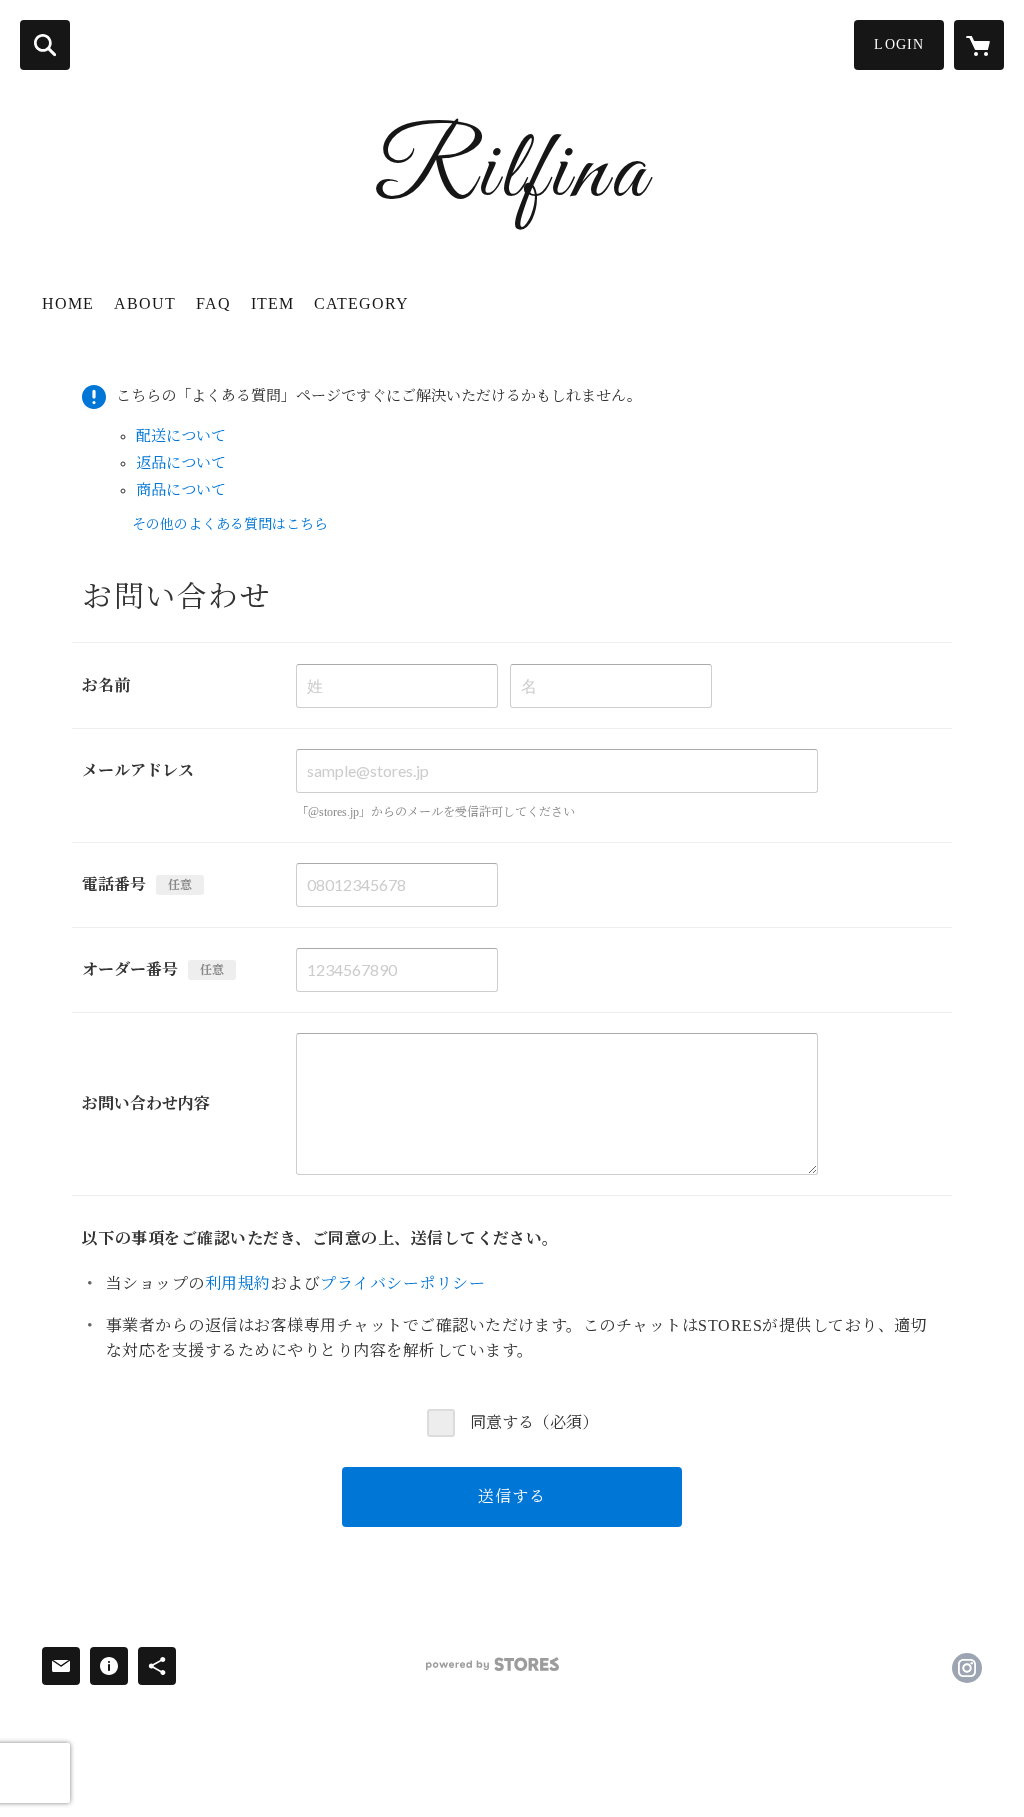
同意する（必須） (534, 1422)
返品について (181, 463)
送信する (511, 1496)
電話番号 (114, 884)
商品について (181, 490)
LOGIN (899, 44)
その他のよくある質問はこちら (230, 524)
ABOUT (145, 303)
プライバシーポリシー (402, 1283)
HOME (68, 303)
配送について (181, 436)
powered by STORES (492, 1664)
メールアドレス (138, 770)
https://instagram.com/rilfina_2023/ (967, 1668)
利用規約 (238, 1283)
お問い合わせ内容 (146, 1103)
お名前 (106, 685)
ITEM (272, 303)
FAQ (213, 303)
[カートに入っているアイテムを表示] (979, 45)
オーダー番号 (130, 969)
